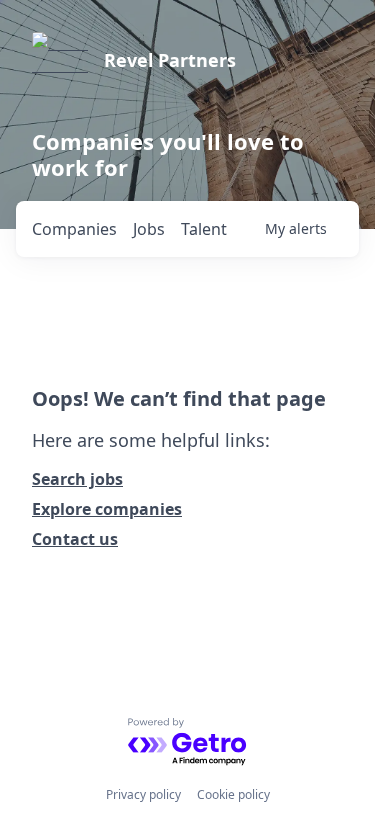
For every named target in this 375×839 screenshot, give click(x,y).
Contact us (75, 539)
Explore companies (107, 509)
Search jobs (77, 479)
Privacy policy (143, 794)
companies (74, 229)
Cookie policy (233, 794)
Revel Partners (170, 60)
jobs (149, 229)
